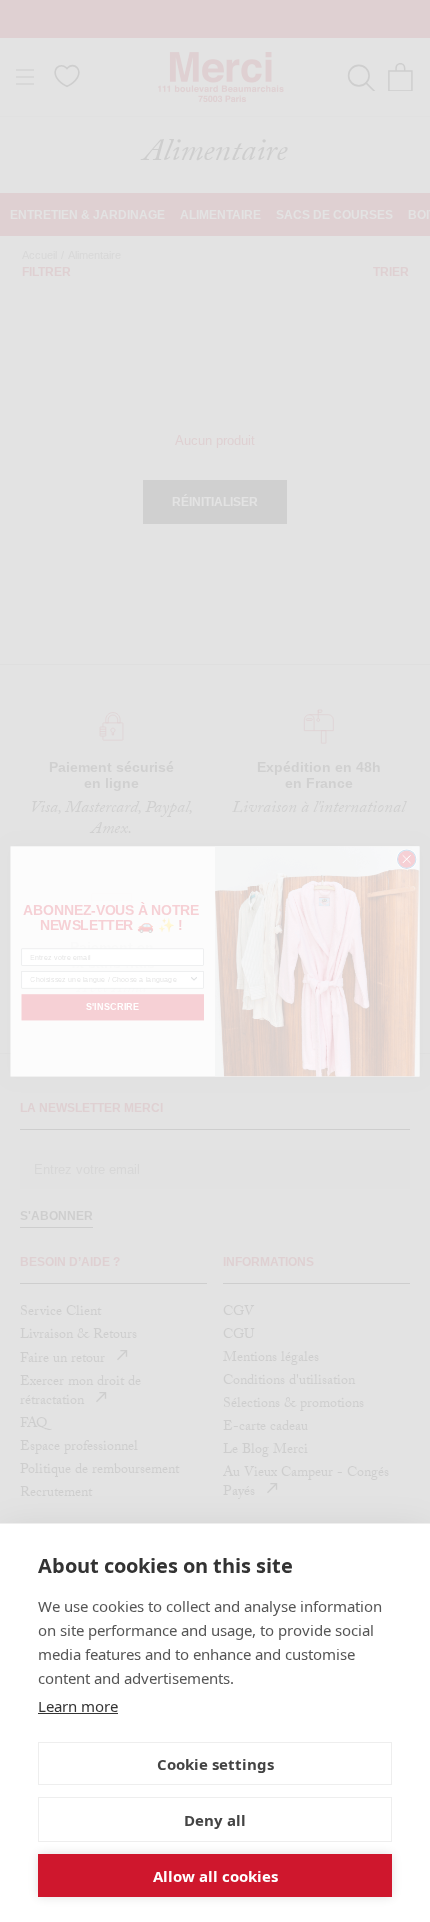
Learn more (78, 1706)
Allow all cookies (215, 1876)
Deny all (215, 1820)
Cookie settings (215, 1764)
